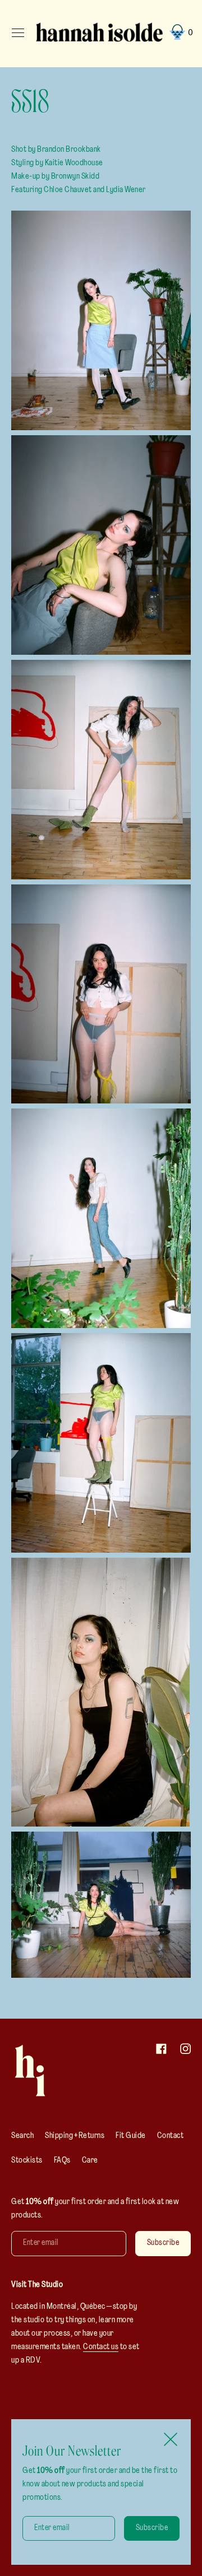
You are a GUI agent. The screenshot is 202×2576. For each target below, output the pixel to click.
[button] (180, 33)
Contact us (101, 2347)
